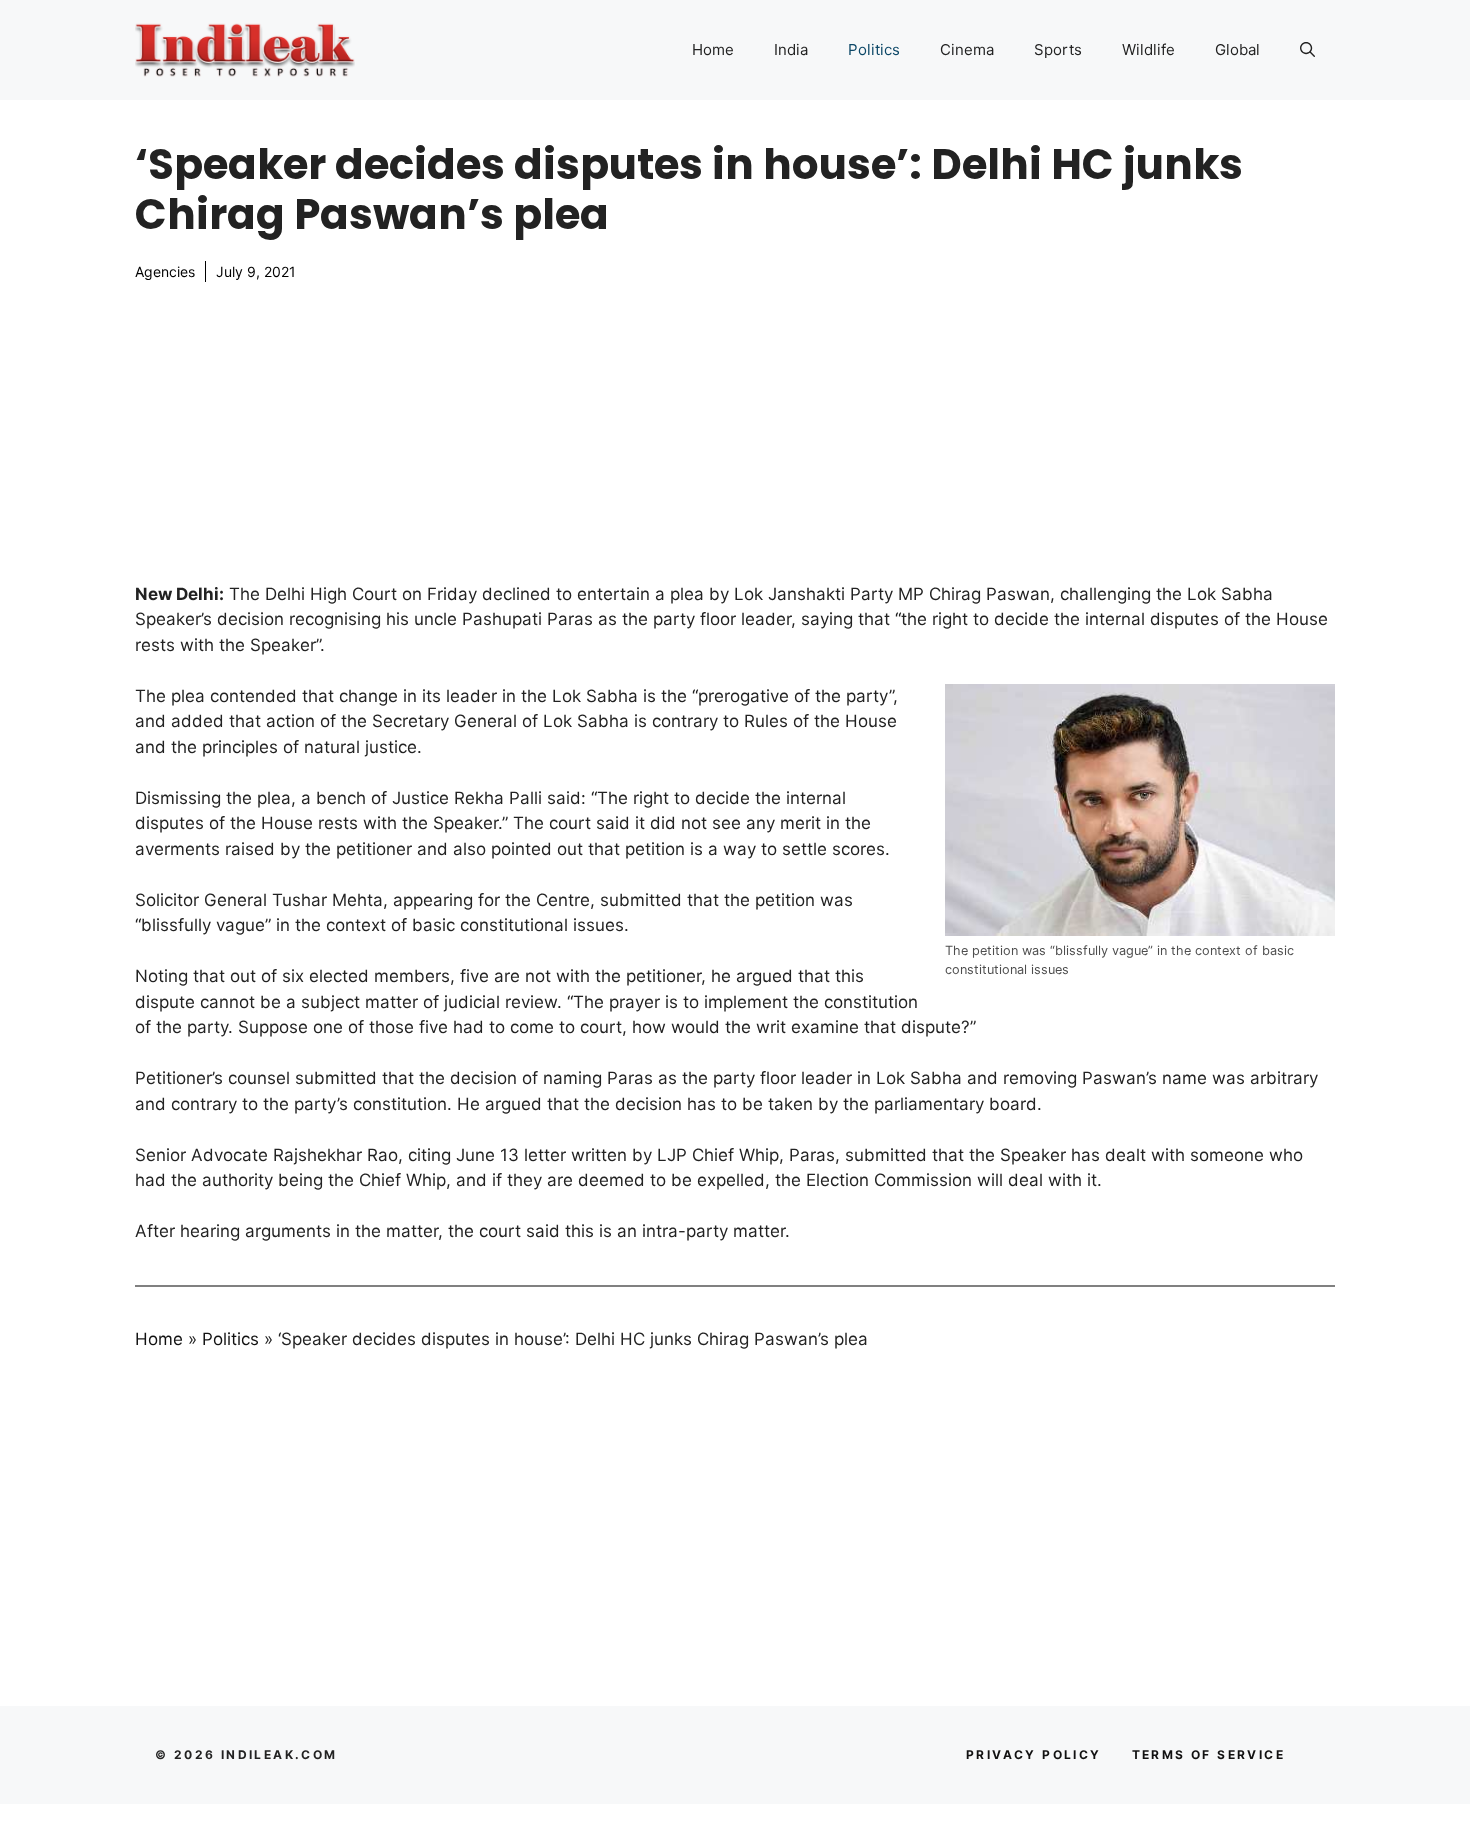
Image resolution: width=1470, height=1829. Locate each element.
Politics (874, 49)
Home (713, 49)
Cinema (967, 49)
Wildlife (1148, 49)
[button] (1307, 50)
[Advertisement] (735, 432)
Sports (1058, 49)
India (791, 49)
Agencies (165, 271)
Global (1237, 49)
